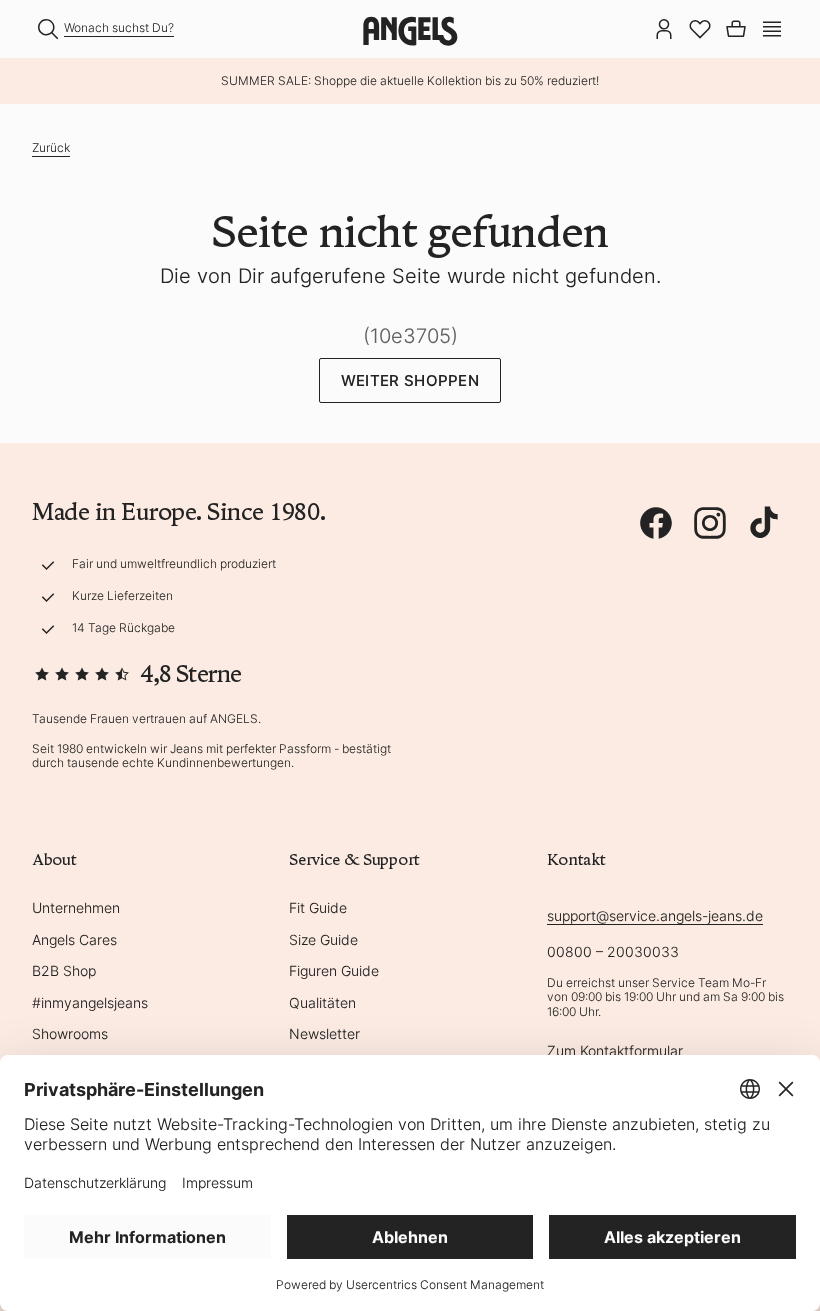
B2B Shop (64, 970)
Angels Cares (74, 939)
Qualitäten (322, 1002)
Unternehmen (76, 907)
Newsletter (324, 1033)
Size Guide (323, 939)
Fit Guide (318, 907)
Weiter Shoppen (410, 380)
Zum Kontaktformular (615, 1050)
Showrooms (70, 1033)
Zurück (51, 147)
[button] (772, 27)
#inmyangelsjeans (90, 1002)
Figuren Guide (334, 970)
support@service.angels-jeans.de (655, 915)
